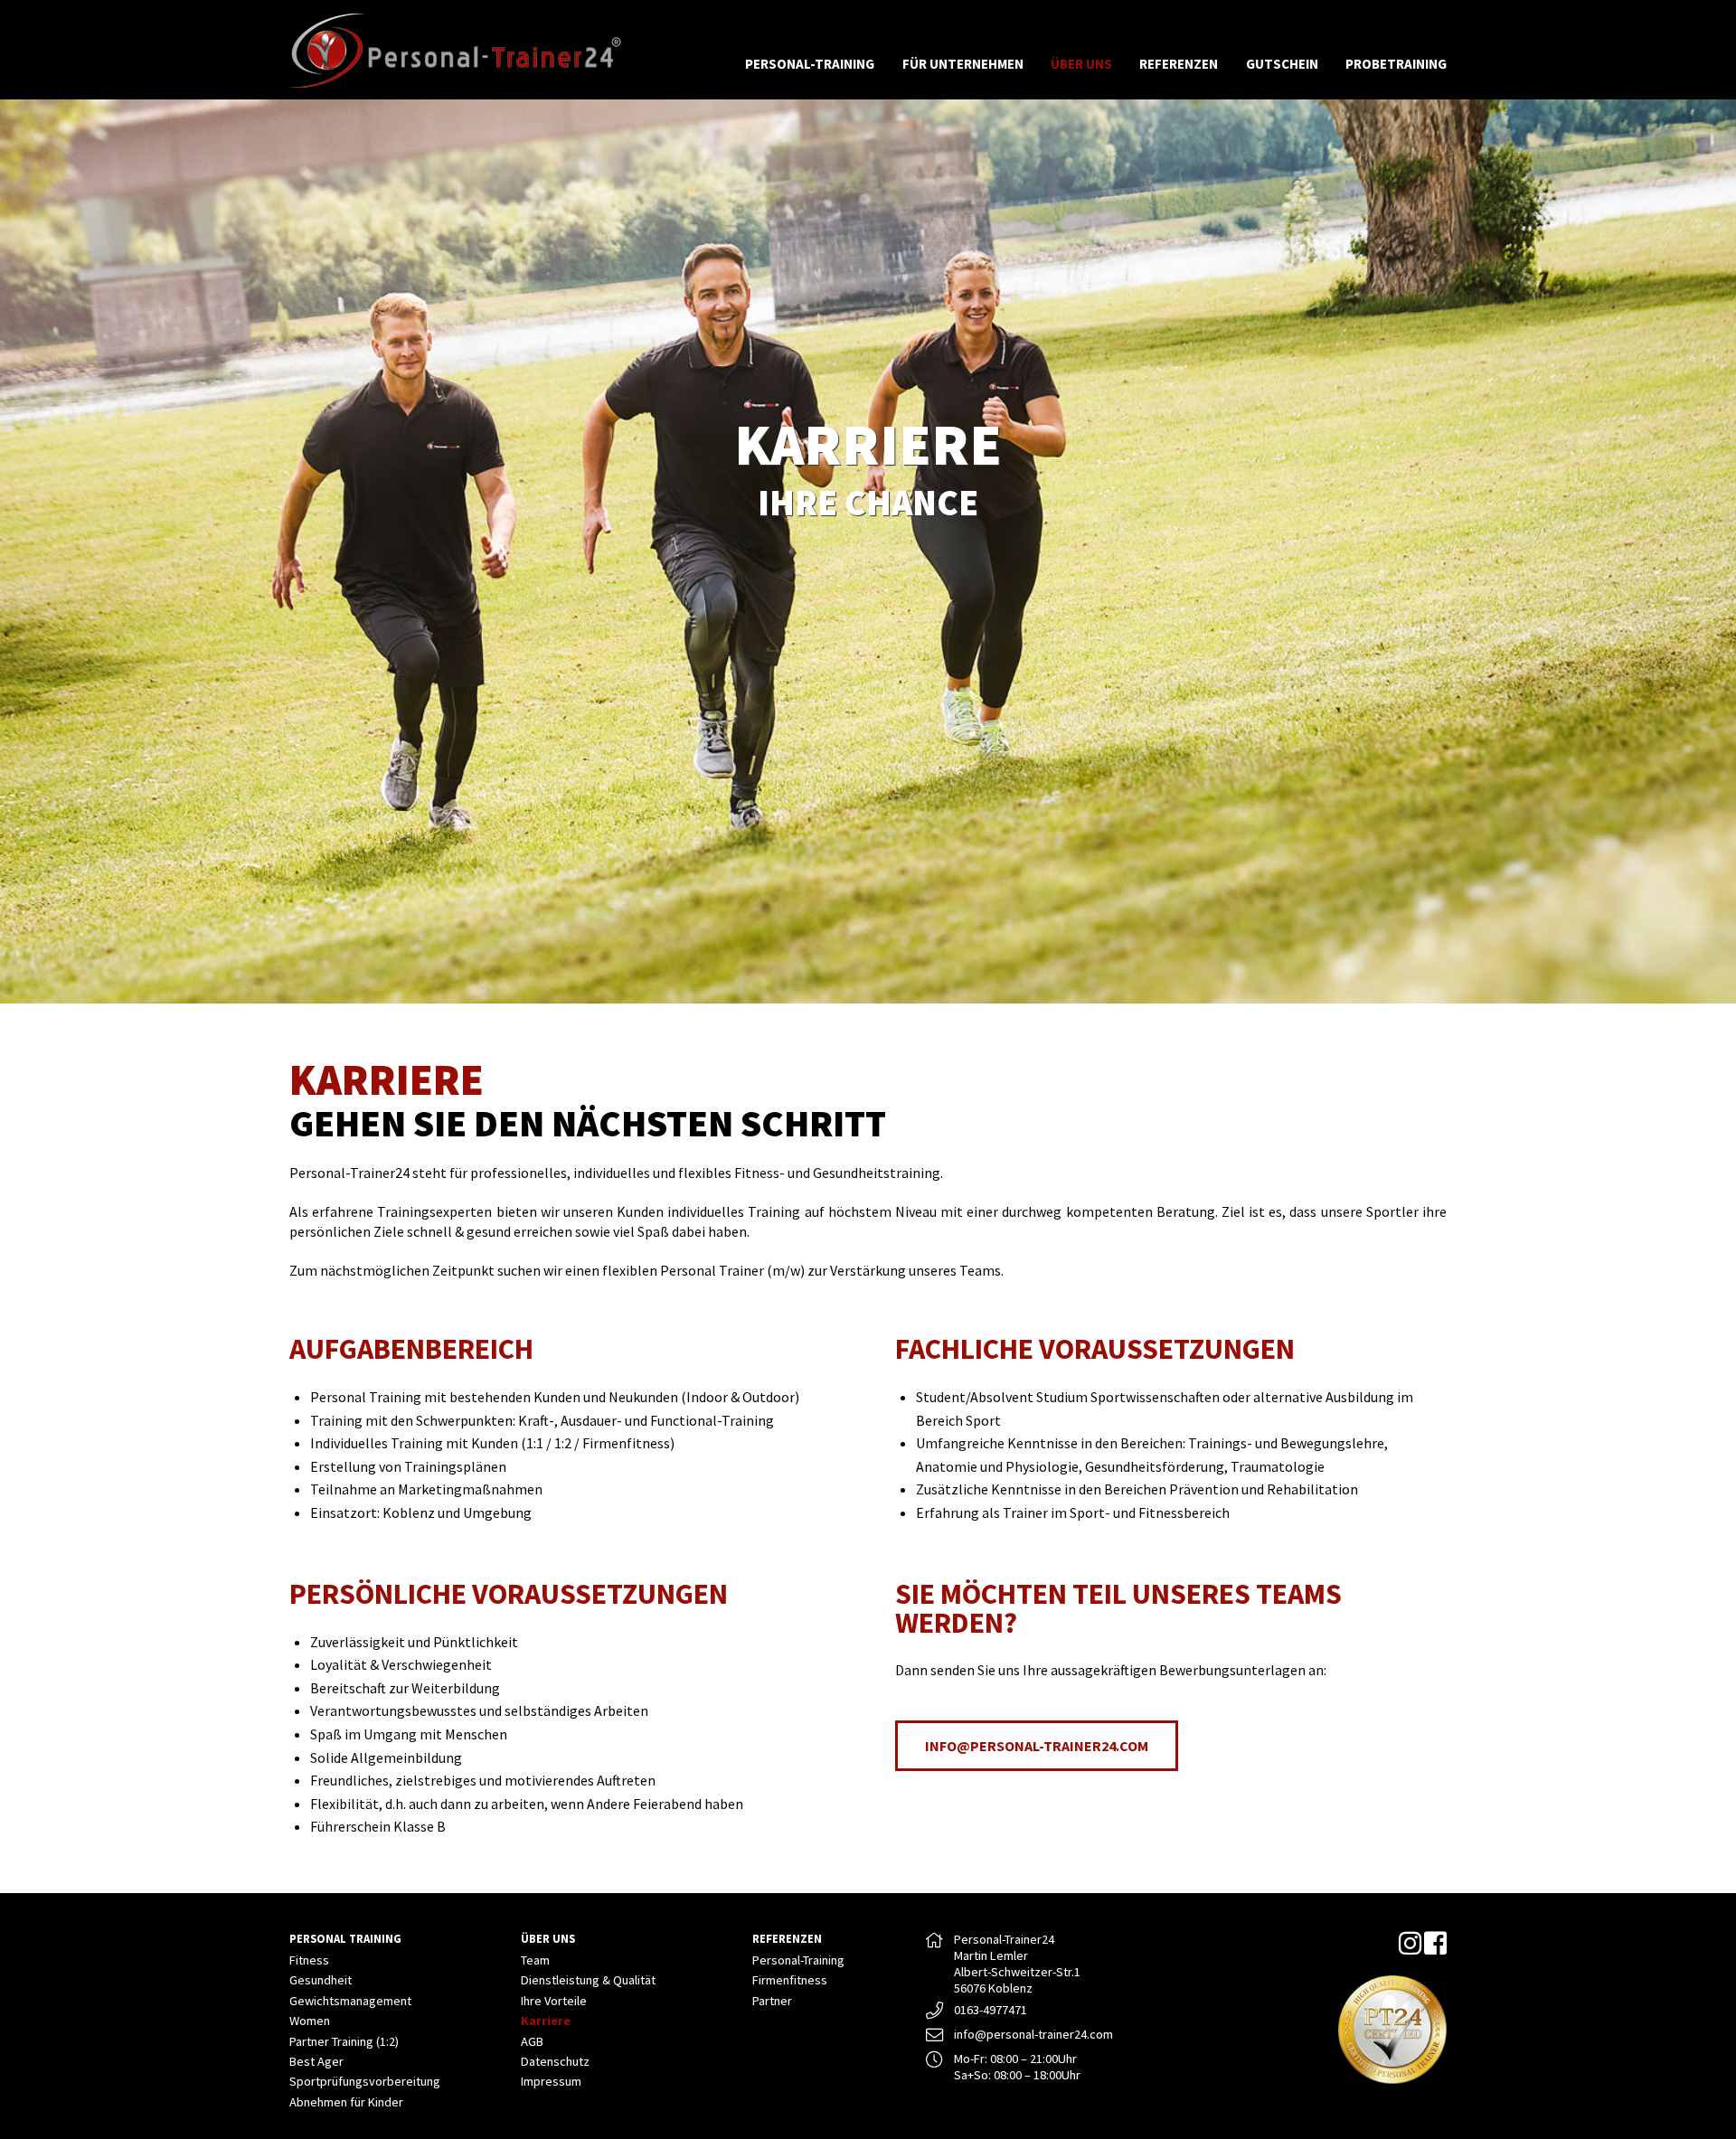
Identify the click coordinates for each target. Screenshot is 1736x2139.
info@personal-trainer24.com (1037, 1746)
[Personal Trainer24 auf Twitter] (1410, 1948)
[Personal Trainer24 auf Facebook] (1435, 1948)
